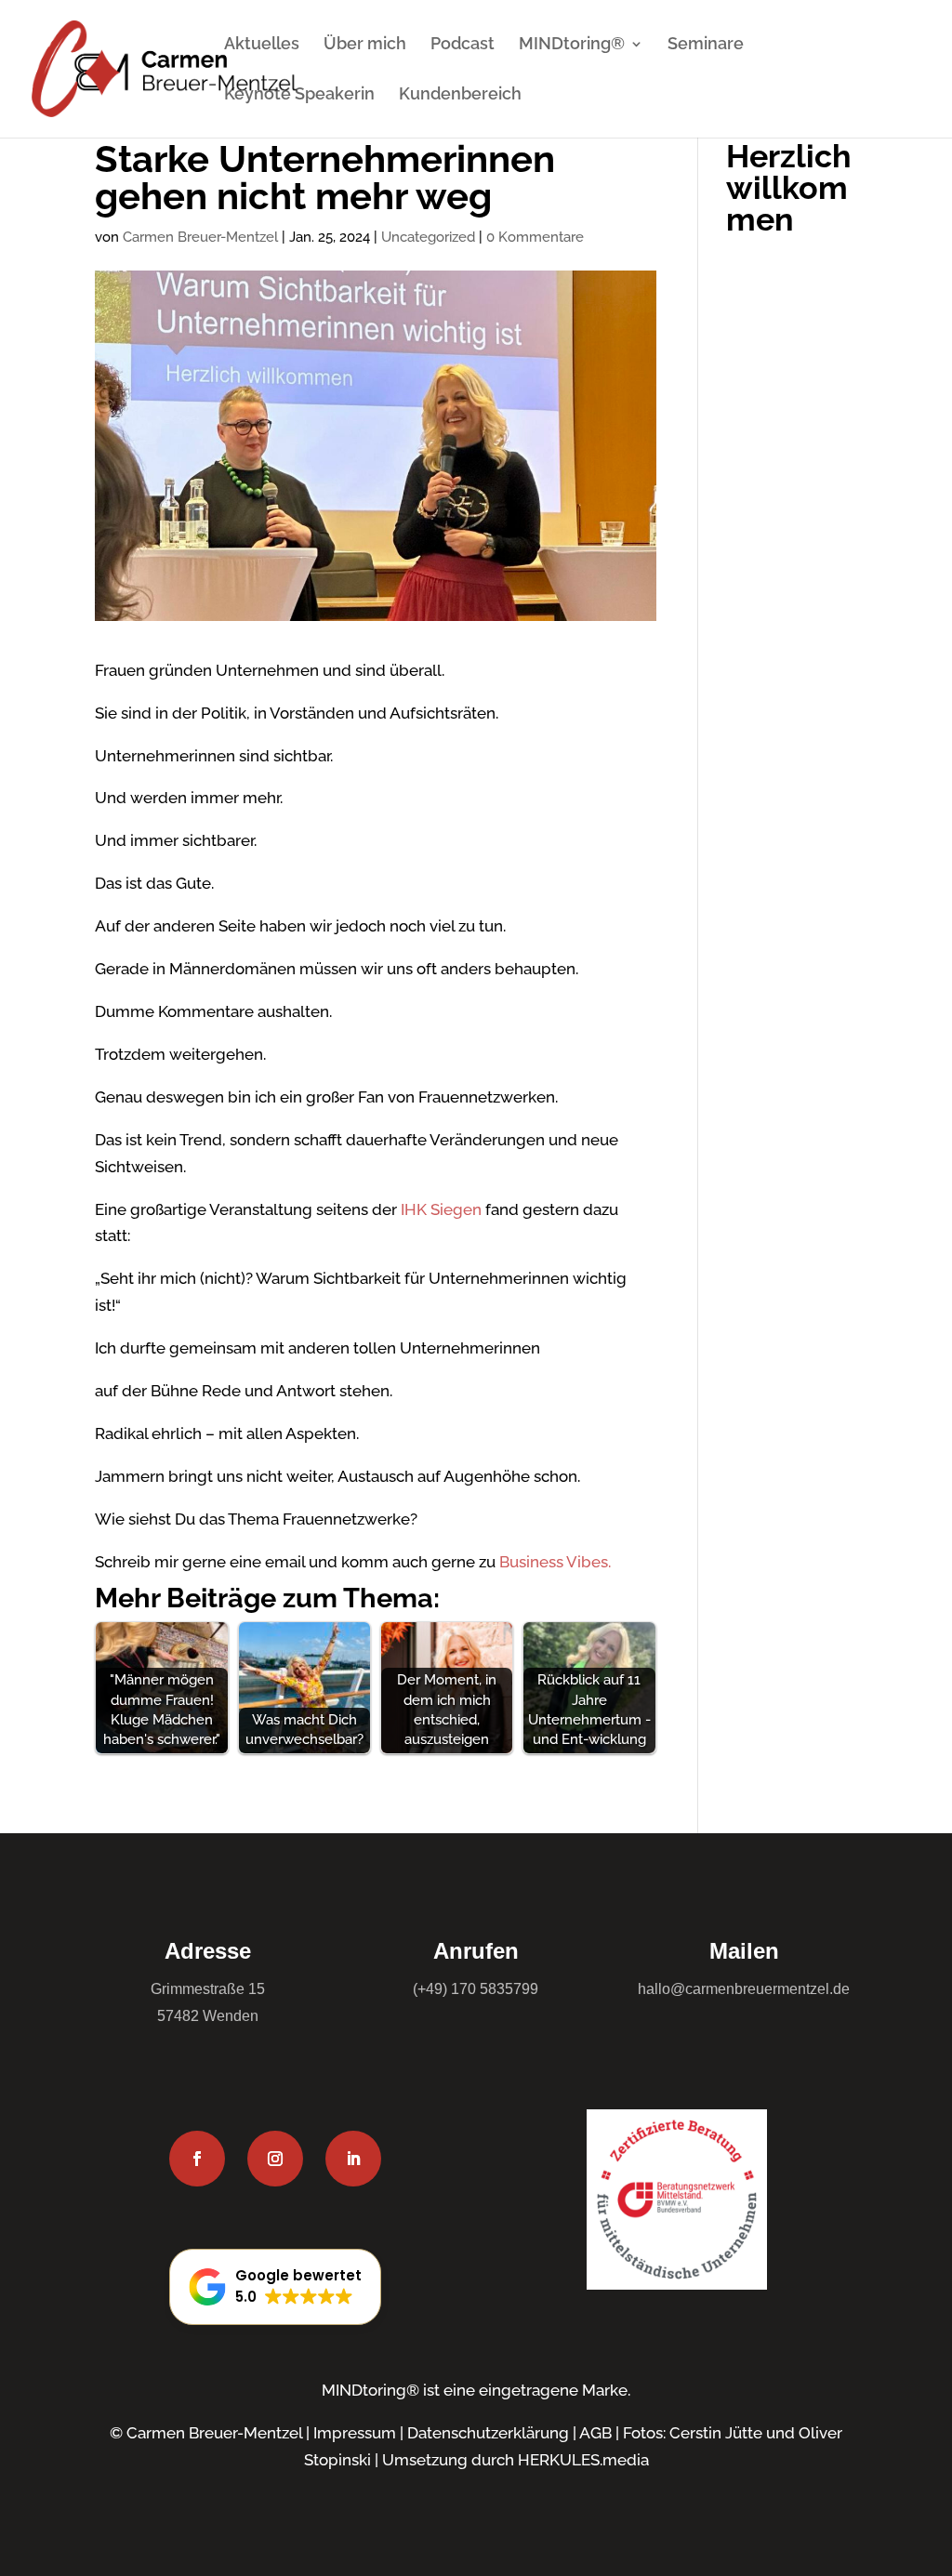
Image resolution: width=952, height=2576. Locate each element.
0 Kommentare (535, 237)
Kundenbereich (460, 95)
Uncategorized (428, 237)
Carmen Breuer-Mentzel (200, 237)
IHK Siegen (439, 1209)
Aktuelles (262, 45)
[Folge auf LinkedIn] (353, 2159)
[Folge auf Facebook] (197, 2159)
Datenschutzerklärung (488, 2433)
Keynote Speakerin (299, 95)
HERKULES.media (583, 2460)
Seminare (706, 45)
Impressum (355, 2433)
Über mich (365, 45)
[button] (275, 2287)
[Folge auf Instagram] (275, 2159)
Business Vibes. (555, 1562)
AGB (595, 2433)
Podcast (463, 45)
